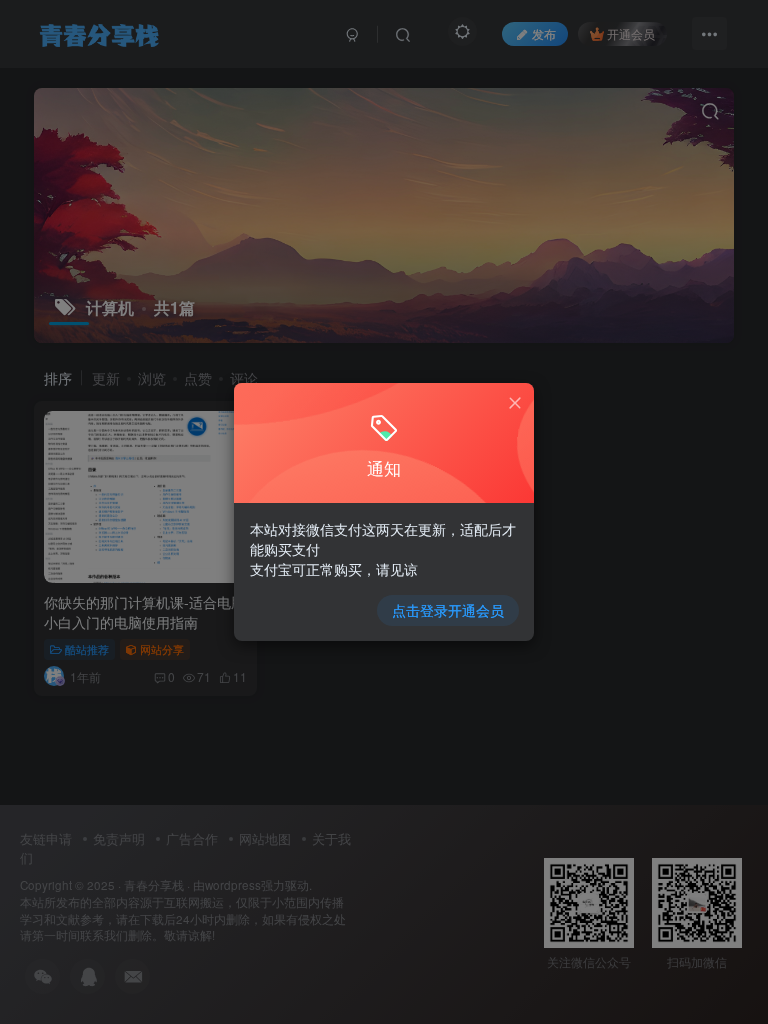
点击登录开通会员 (448, 610)
